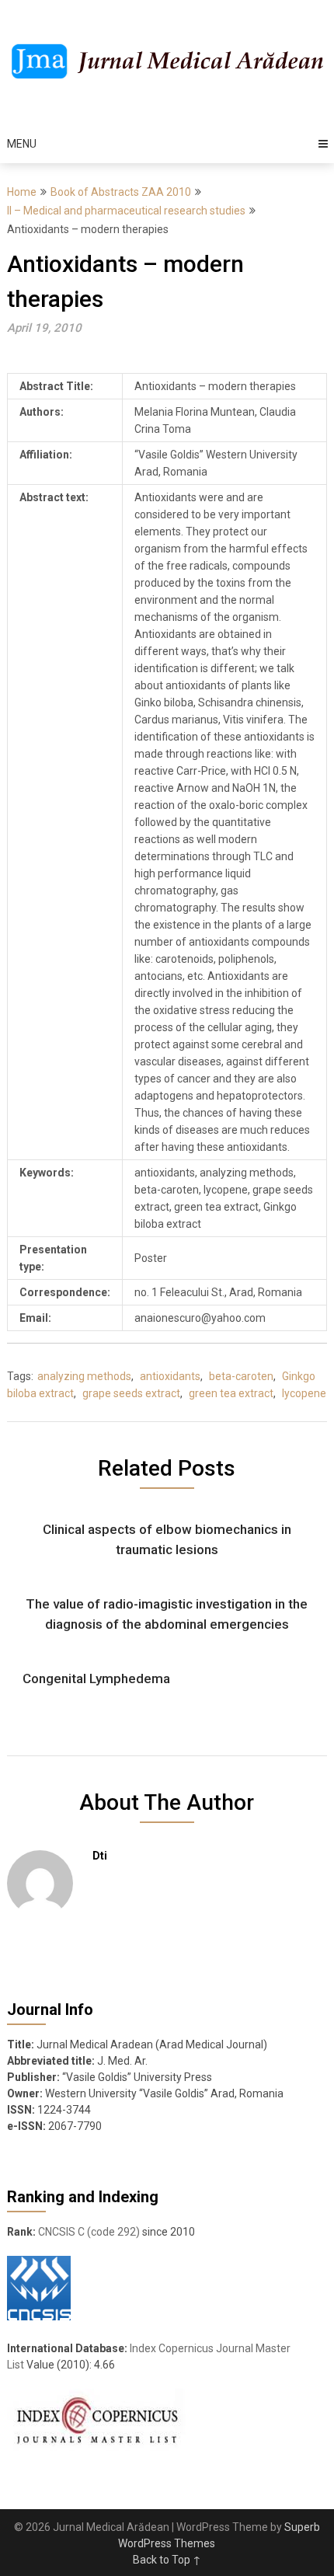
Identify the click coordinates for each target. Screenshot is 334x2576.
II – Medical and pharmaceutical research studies (126, 211)
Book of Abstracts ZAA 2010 (121, 192)
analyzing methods (84, 1376)
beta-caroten (241, 1376)
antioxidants (170, 1376)
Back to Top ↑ (167, 2560)
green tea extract (231, 1393)
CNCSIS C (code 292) (89, 2232)
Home (22, 192)
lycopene (304, 1393)
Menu (22, 144)
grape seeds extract (131, 1393)
